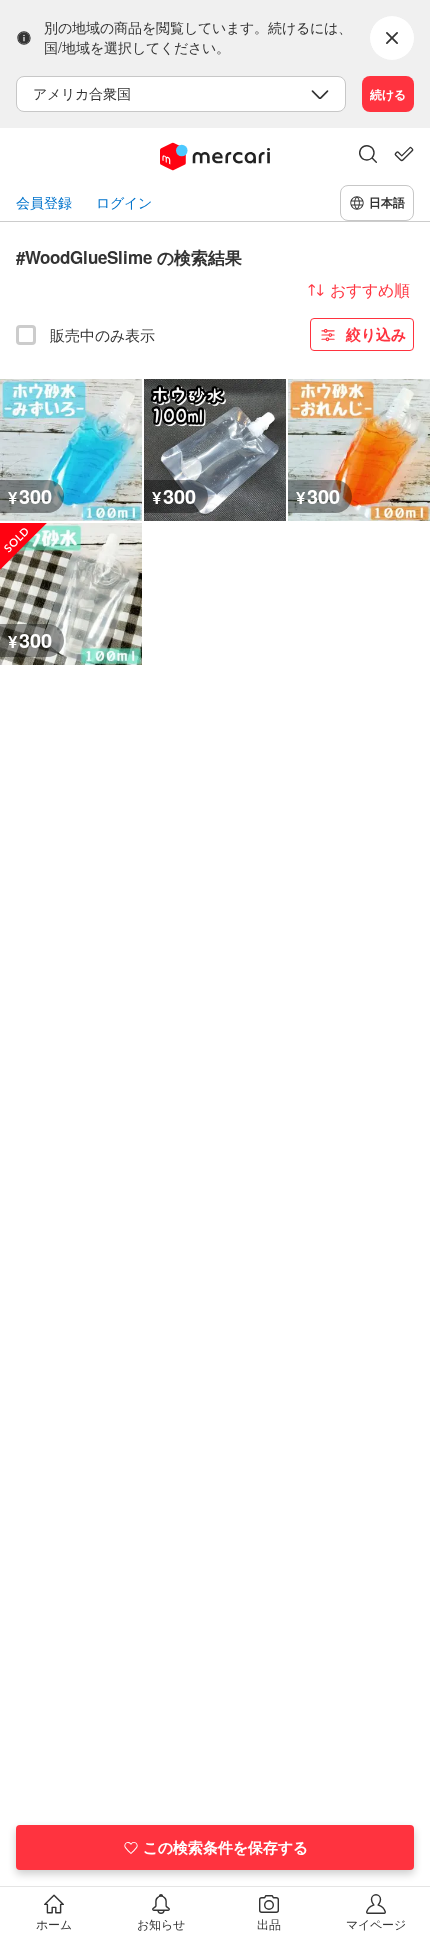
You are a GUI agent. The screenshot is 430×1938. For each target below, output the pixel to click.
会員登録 (44, 202)
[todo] (404, 154)
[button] (368, 156)
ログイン (124, 202)
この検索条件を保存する (225, 1847)
